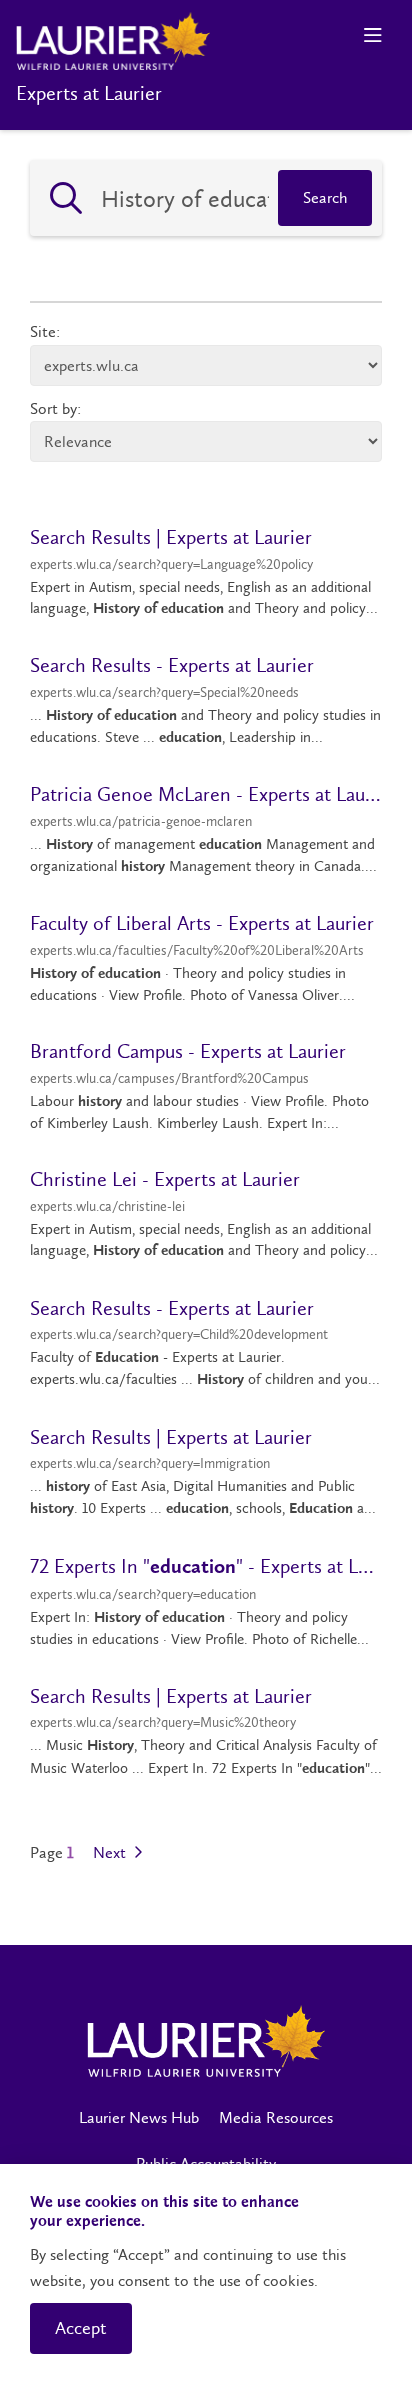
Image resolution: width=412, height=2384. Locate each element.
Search (325, 197)
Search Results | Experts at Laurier (171, 537)
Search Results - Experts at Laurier (172, 665)
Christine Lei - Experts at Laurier (165, 1179)
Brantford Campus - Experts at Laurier (188, 1051)
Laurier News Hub (139, 2117)
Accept (81, 2328)
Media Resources (276, 2117)
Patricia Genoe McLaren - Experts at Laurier (206, 794)
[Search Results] (66, 198)
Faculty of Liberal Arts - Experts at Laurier (202, 923)
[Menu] (372, 35)
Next (111, 1853)
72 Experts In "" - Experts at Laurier (206, 1566)
